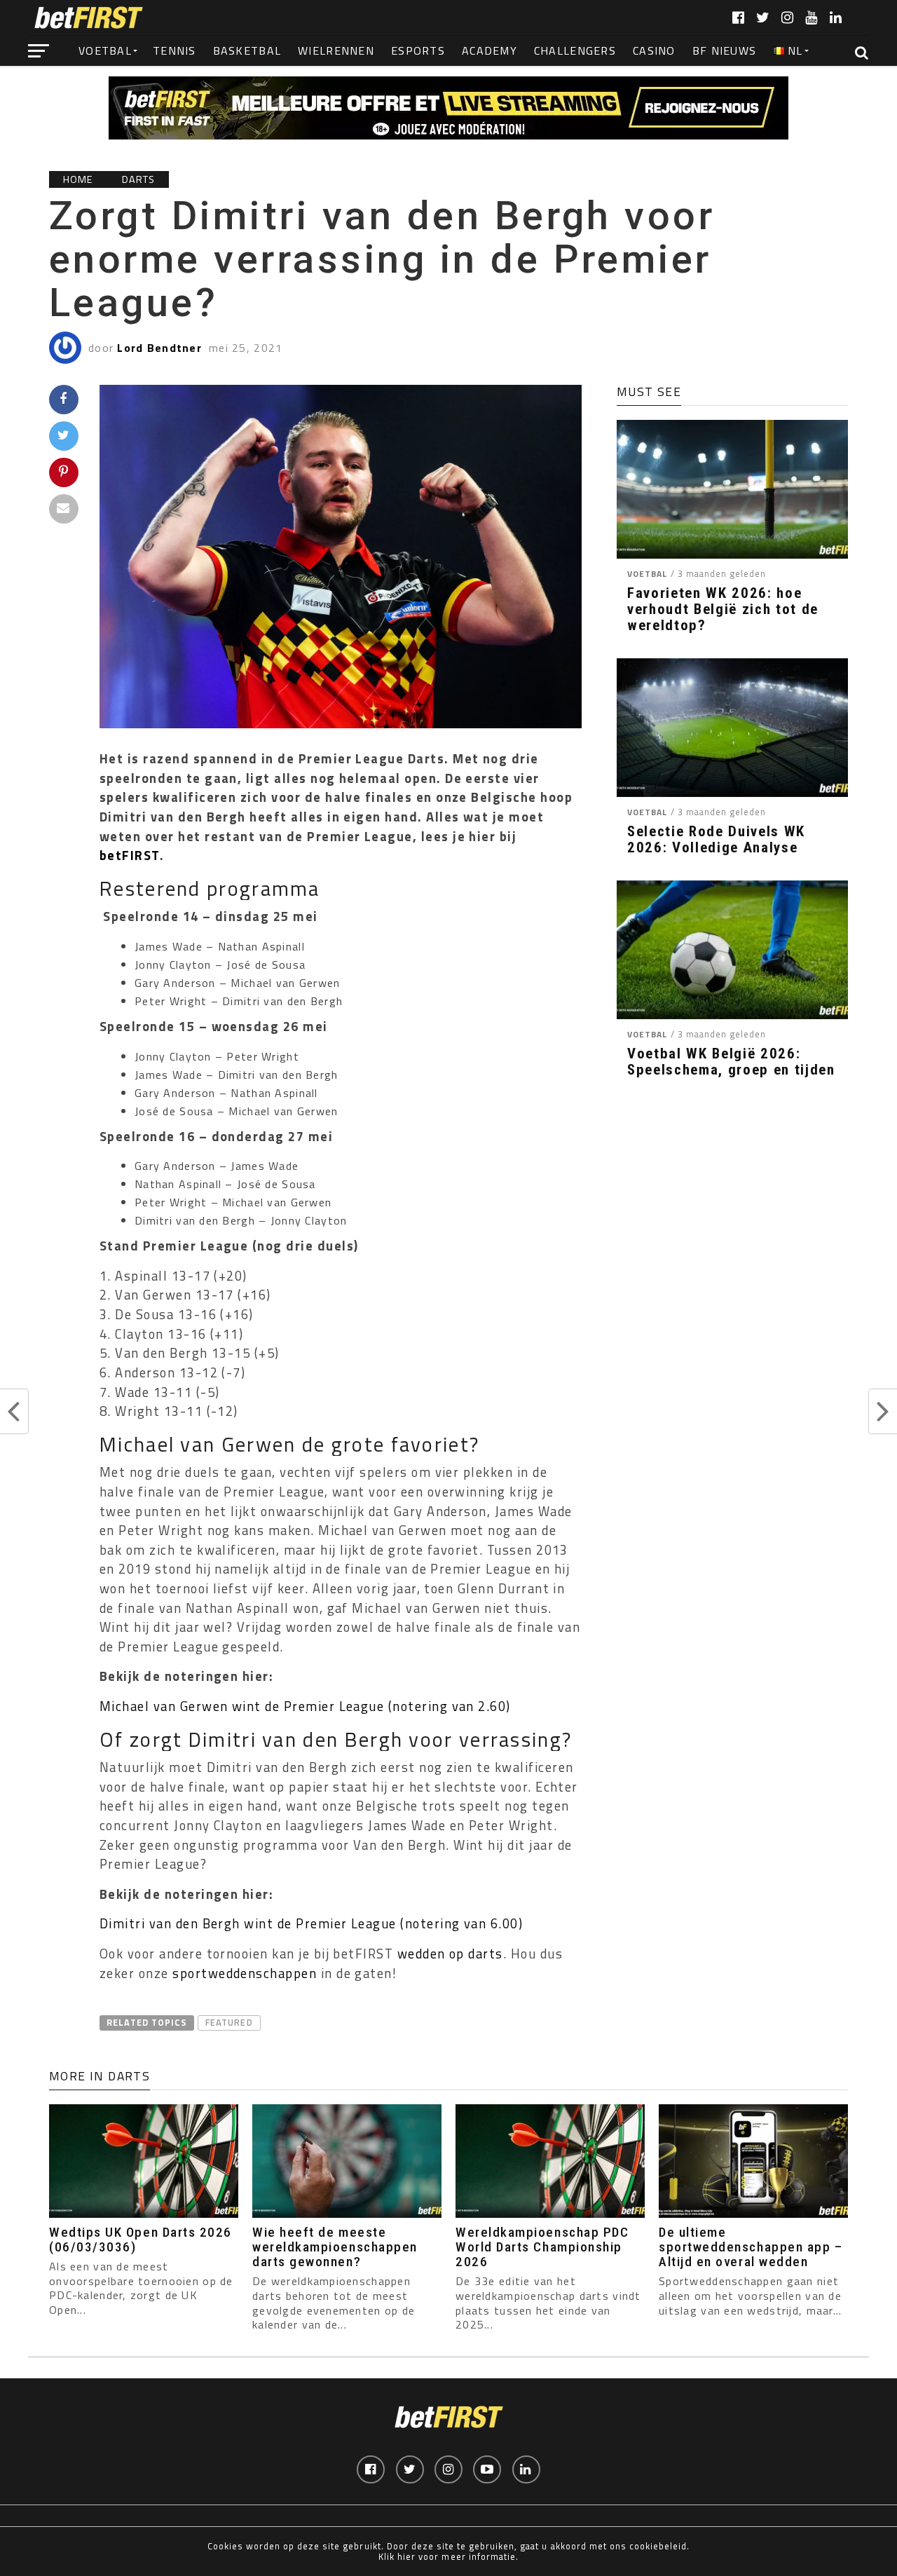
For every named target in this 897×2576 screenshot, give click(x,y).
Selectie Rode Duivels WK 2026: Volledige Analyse (716, 840)
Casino (654, 50)
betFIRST (130, 855)
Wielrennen (336, 50)
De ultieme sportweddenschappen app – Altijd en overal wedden (751, 2247)
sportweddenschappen (245, 1973)
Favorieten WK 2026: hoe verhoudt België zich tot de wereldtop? (723, 609)
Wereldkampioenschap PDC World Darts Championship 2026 (542, 2247)
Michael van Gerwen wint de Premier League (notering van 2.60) (305, 1706)
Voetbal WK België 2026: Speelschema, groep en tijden (731, 1062)
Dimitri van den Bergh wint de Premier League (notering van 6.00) (311, 1923)
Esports (418, 50)
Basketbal (247, 50)
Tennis (174, 50)
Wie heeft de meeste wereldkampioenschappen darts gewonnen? (335, 2247)
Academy (489, 50)
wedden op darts (450, 1954)
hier (406, 2556)
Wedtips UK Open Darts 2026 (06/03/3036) (141, 2240)
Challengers (575, 50)
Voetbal (105, 50)
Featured (229, 2022)
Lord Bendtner (159, 348)
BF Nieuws (725, 50)
